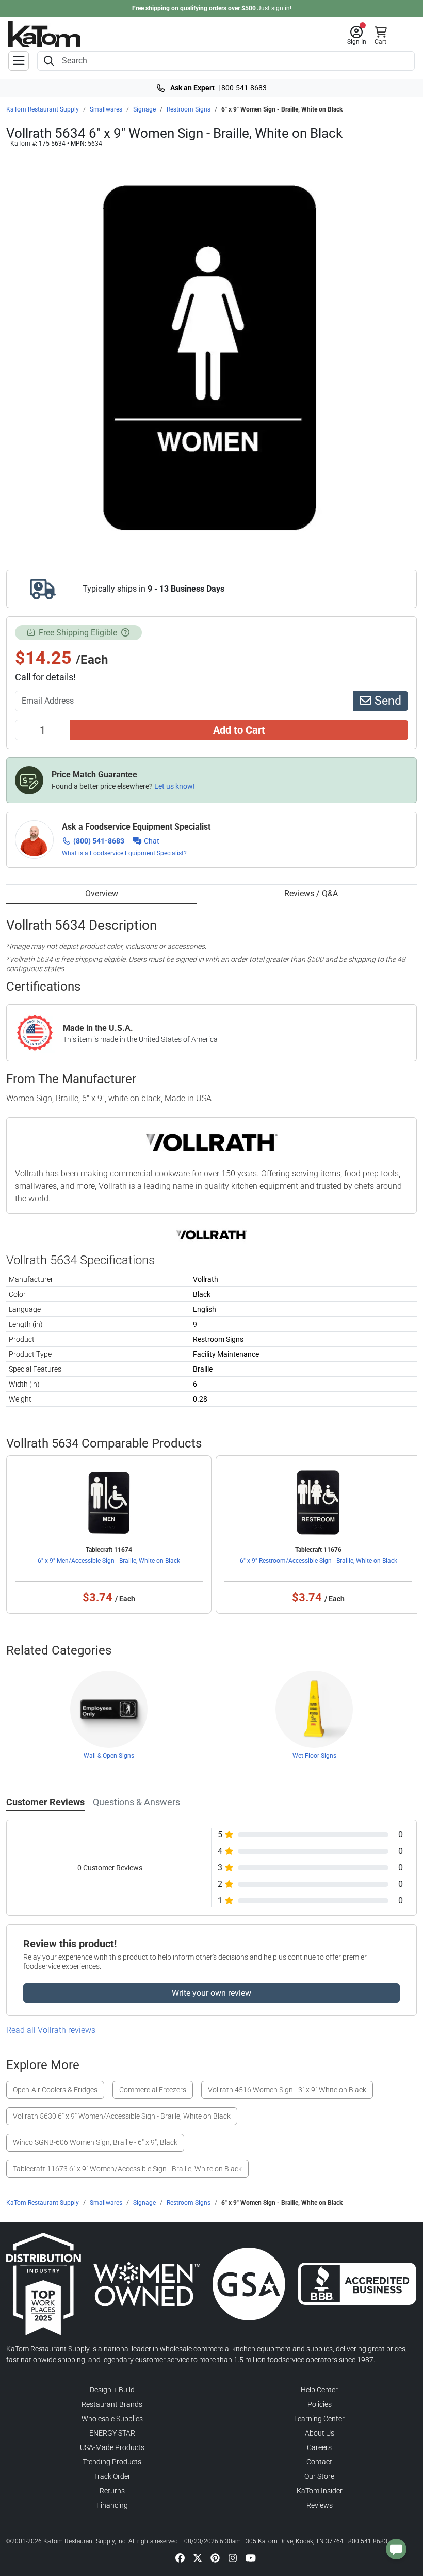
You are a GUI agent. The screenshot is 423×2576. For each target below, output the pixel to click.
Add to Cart (239, 730)
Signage (144, 109)
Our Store (319, 2476)
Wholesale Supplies (112, 2419)
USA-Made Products (112, 2447)
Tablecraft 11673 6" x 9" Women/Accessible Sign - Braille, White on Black (127, 2169)
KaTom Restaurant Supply (43, 109)
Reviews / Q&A (311, 893)
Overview (102, 893)
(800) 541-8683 (99, 841)
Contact (319, 2462)
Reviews (320, 2505)
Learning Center (319, 2419)
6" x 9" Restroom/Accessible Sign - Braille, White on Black (319, 1561)
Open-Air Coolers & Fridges (55, 2090)
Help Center (319, 2390)
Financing (112, 2505)
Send (386, 701)
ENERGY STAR (112, 2433)
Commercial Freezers (153, 2090)
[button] (357, 36)
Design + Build (112, 2390)
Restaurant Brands (112, 2404)
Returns (112, 2491)
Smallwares (106, 109)
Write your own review (211, 1993)
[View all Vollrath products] (212, 1235)
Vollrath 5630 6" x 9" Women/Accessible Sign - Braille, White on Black (122, 2116)
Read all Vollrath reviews (51, 2030)
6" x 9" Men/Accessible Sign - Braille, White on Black (109, 1561)
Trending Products (112, 2462)
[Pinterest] (215, 2557)
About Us (320, 2433)
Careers (319, 2447)
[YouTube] (251, 2557)
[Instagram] (233, 2557)
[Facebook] (180, 2557)
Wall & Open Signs (109, 1756)
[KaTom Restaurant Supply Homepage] (44, 34)
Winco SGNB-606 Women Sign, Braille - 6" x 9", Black (95, 2142)
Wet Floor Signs (314, 1756)
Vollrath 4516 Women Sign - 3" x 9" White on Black (287, 2090)
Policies (320, 2404)
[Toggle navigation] (19, 61)
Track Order (112, 2476)
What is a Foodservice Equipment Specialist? (124, 853)
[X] (198, 2557)
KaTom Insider (320, 2491)
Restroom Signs (189, 109)
